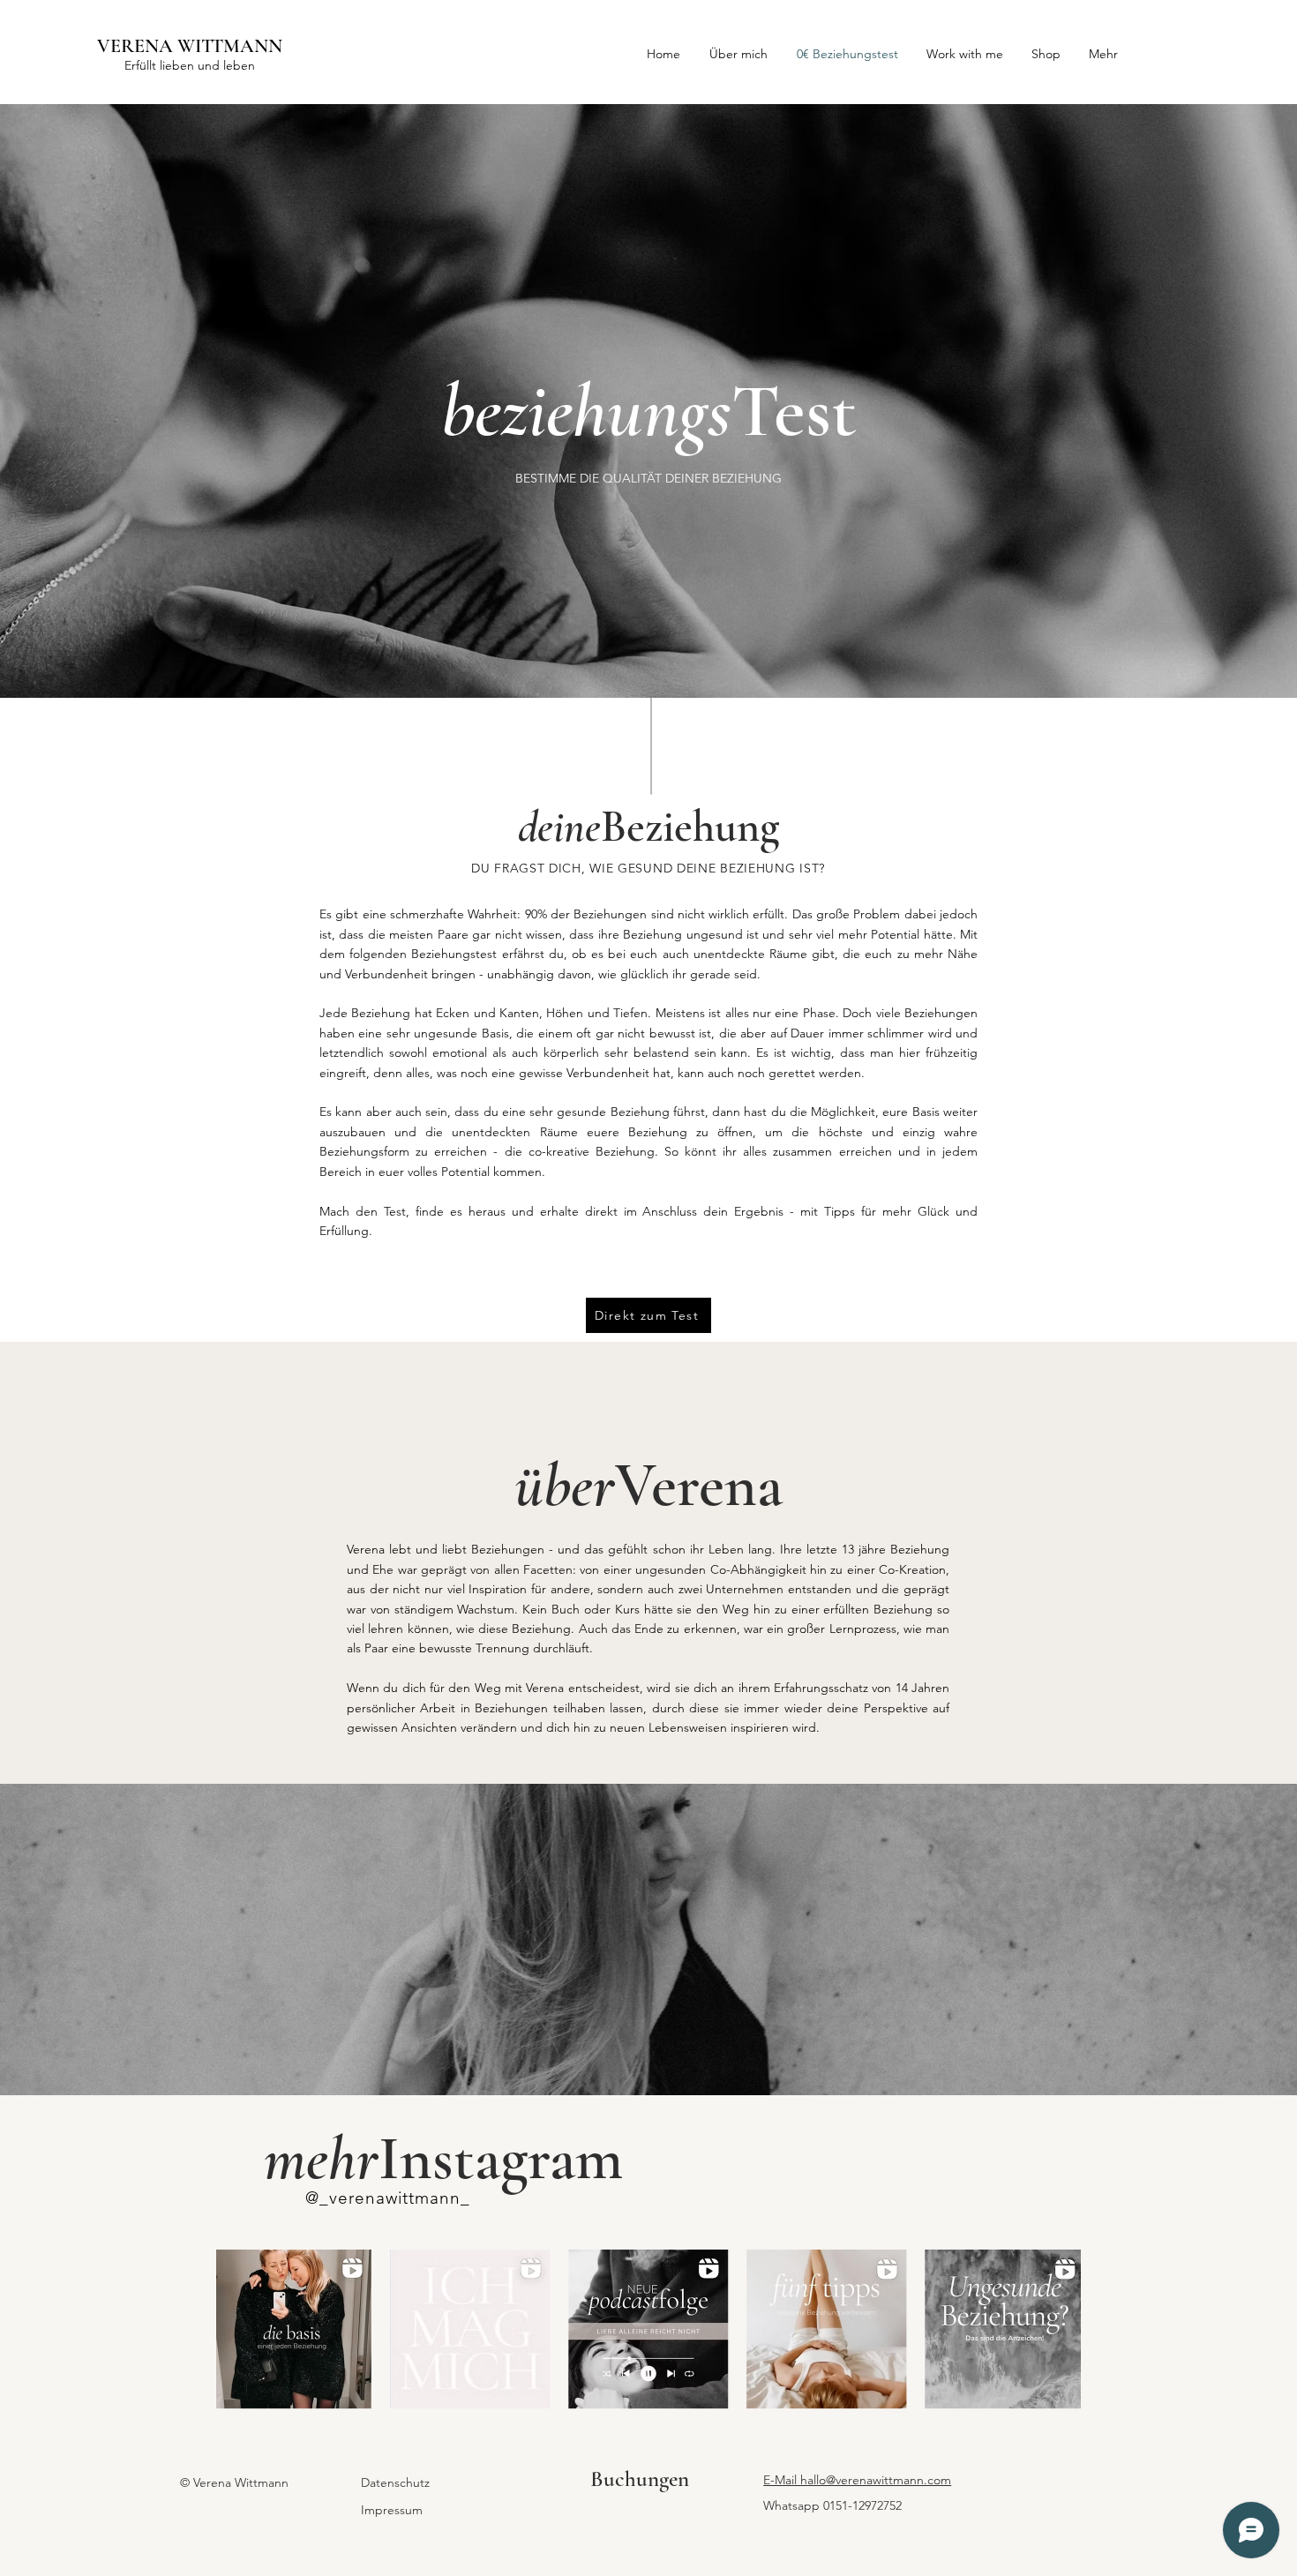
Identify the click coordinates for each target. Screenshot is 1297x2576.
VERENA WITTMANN (190, 46)
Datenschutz (395, 2482)
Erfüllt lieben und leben (190, 65)
